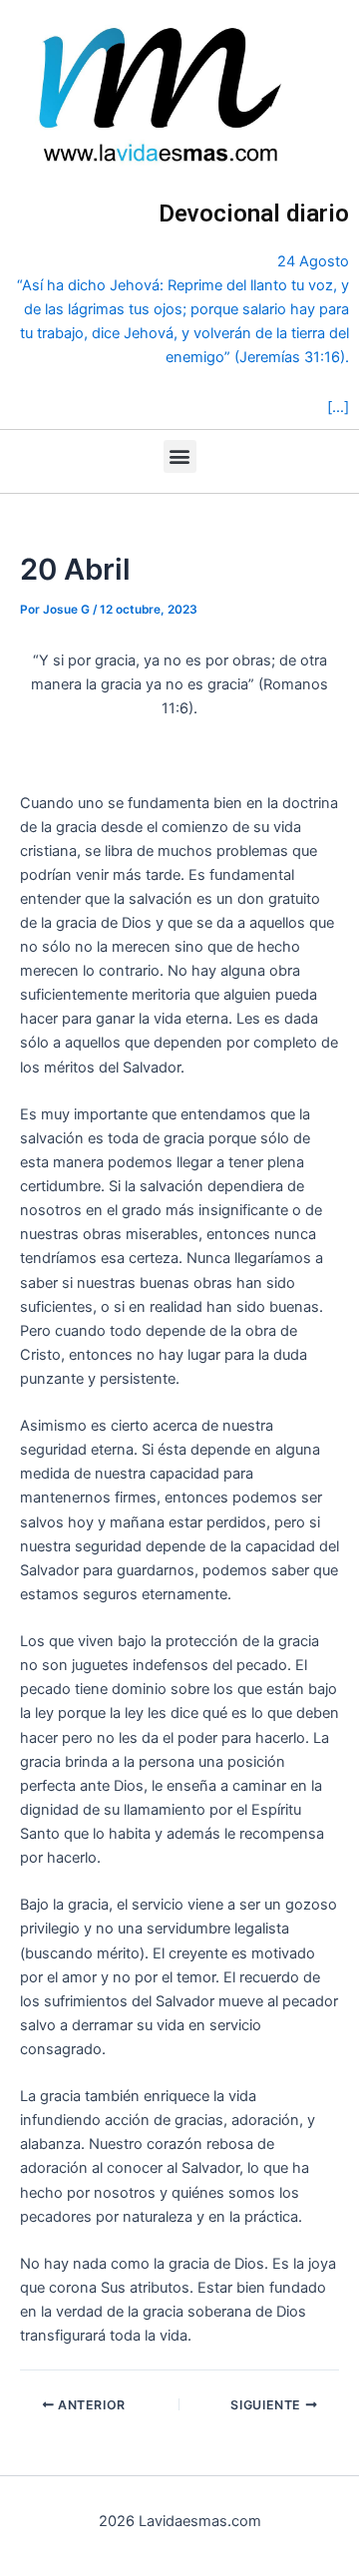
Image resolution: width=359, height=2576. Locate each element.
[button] (180, 456)
